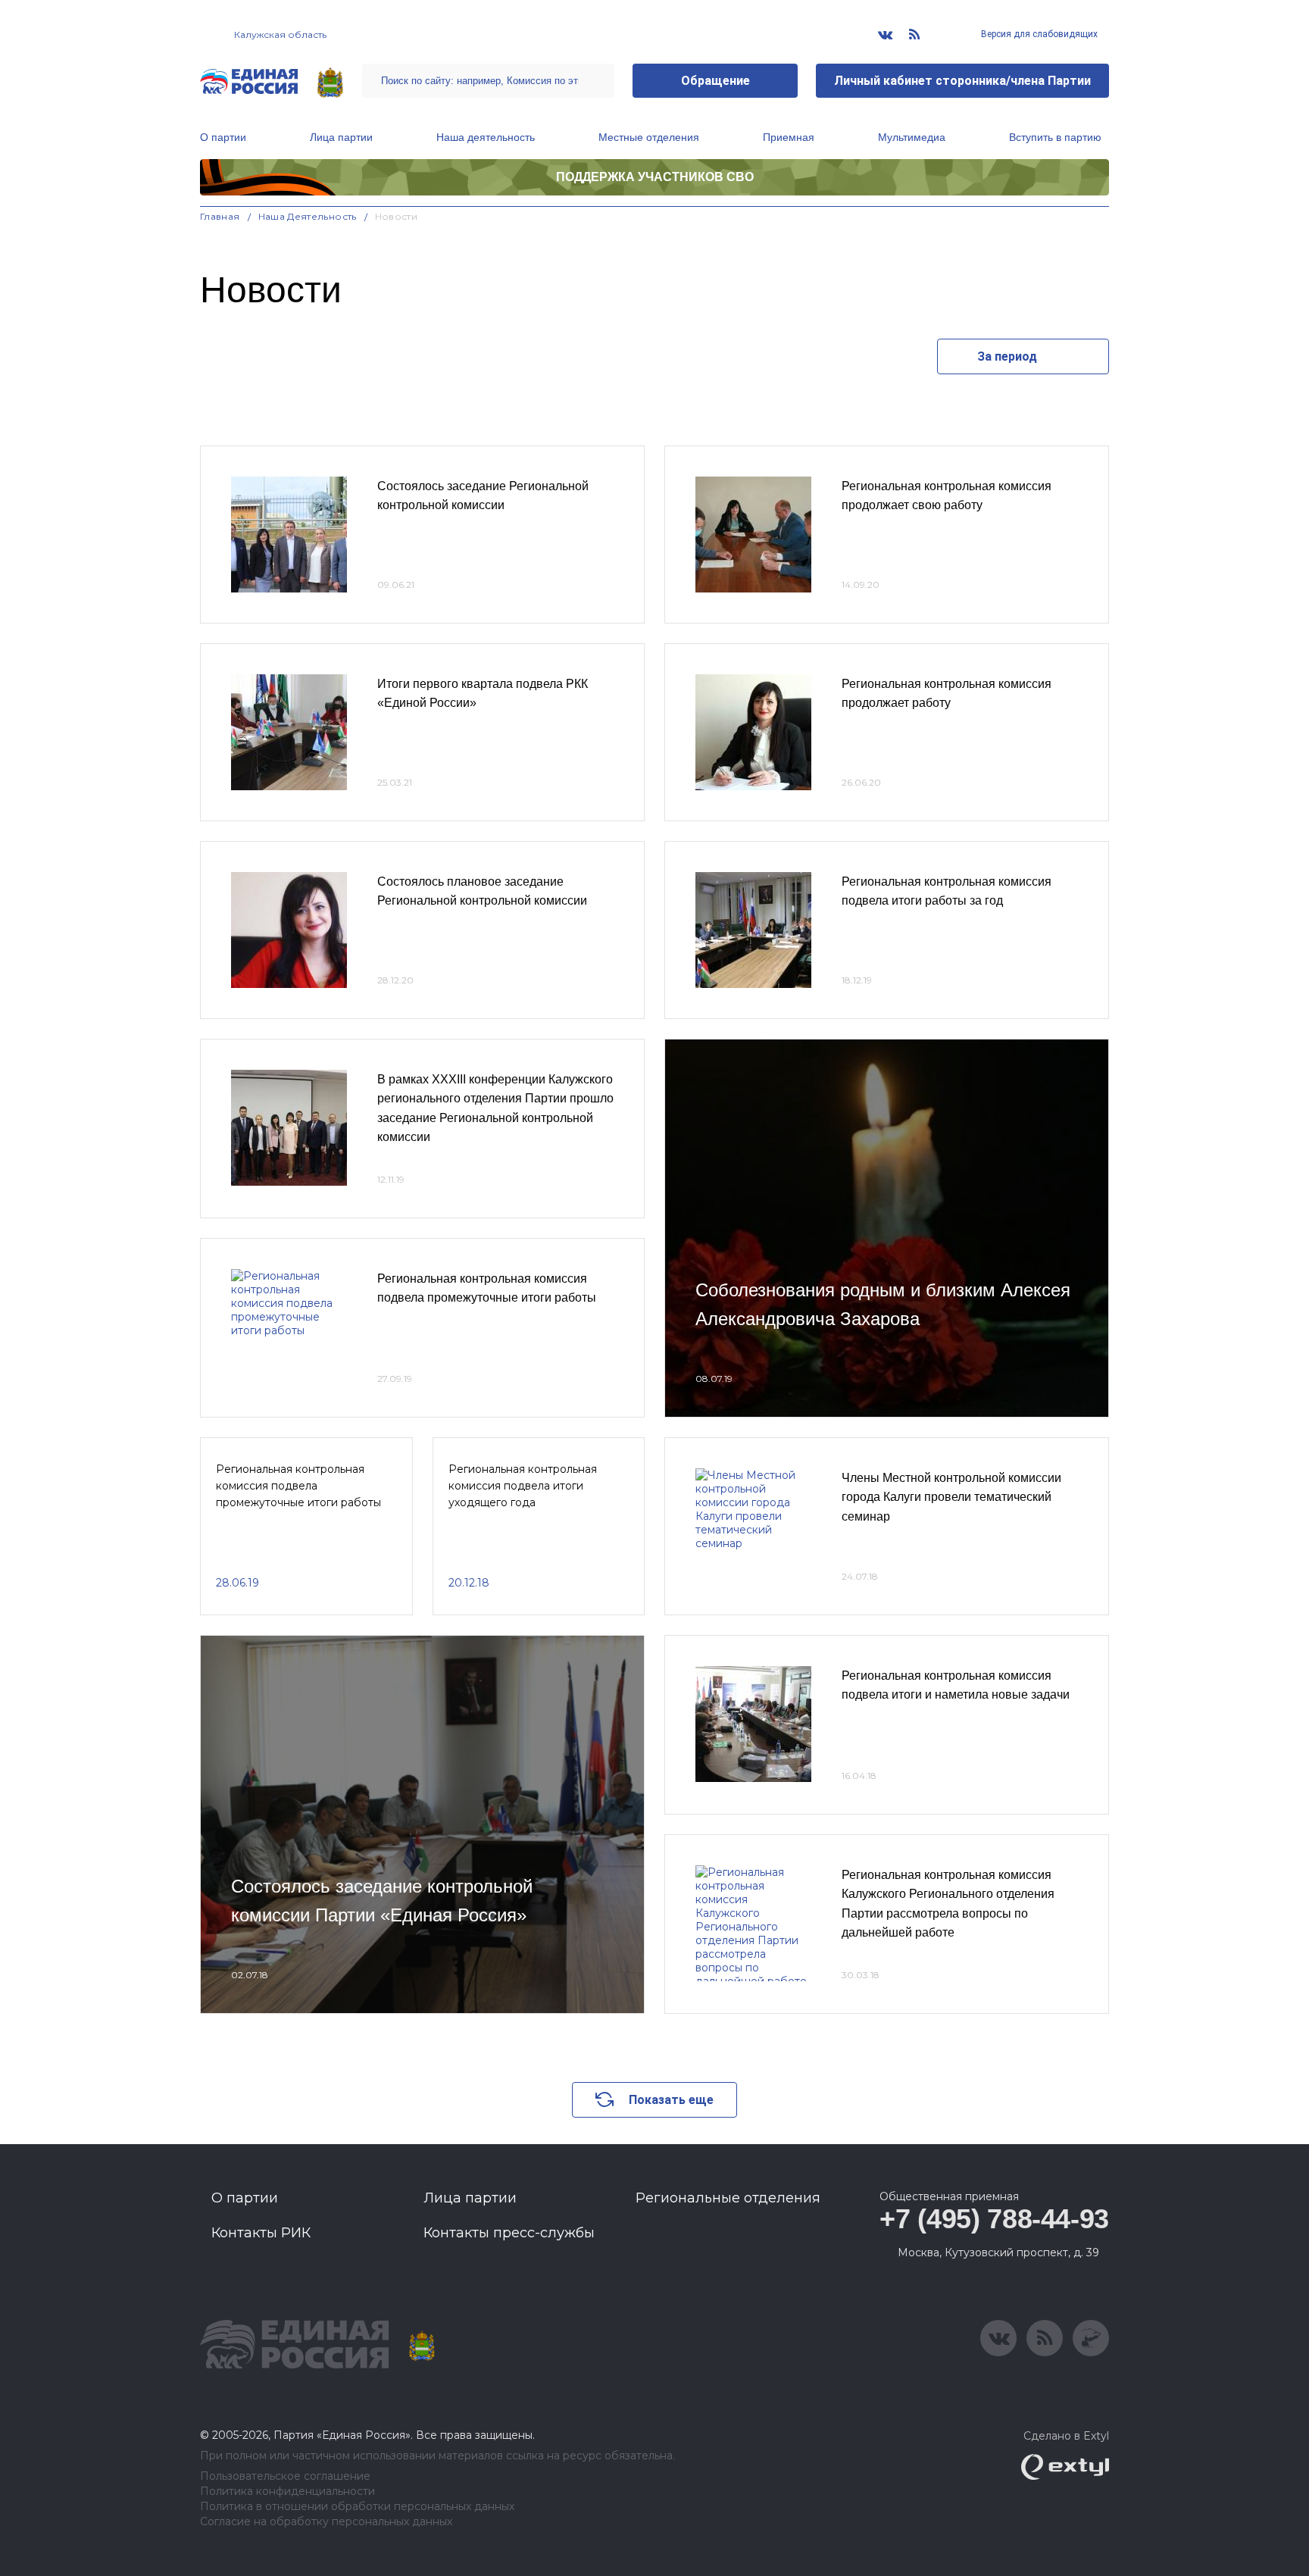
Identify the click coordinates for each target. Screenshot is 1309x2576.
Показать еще (671, 2100)
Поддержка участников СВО (655, 177)
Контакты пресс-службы (509, 2233)
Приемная (789, 137)
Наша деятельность (486, 137)
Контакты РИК (261, 2233)
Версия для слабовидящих (1038, 34)
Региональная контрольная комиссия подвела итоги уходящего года (523, 1486)
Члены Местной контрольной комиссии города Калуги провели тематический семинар (951, 1497)
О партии (223, 137)
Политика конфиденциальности (287, 2492)
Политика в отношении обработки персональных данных (357, 2507)
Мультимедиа (912, 137)
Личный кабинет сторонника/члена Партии (962, 81)
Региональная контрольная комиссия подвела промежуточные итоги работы (298, 1486)
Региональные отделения (728, 2198)
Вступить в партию (1055, 137)
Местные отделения (649, 137)
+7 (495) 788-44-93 (994, 2219)
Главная (220, 216)
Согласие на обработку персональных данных (326, 2522)
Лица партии (341, 137)
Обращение (715, 81)
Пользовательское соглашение (285, 2476)
